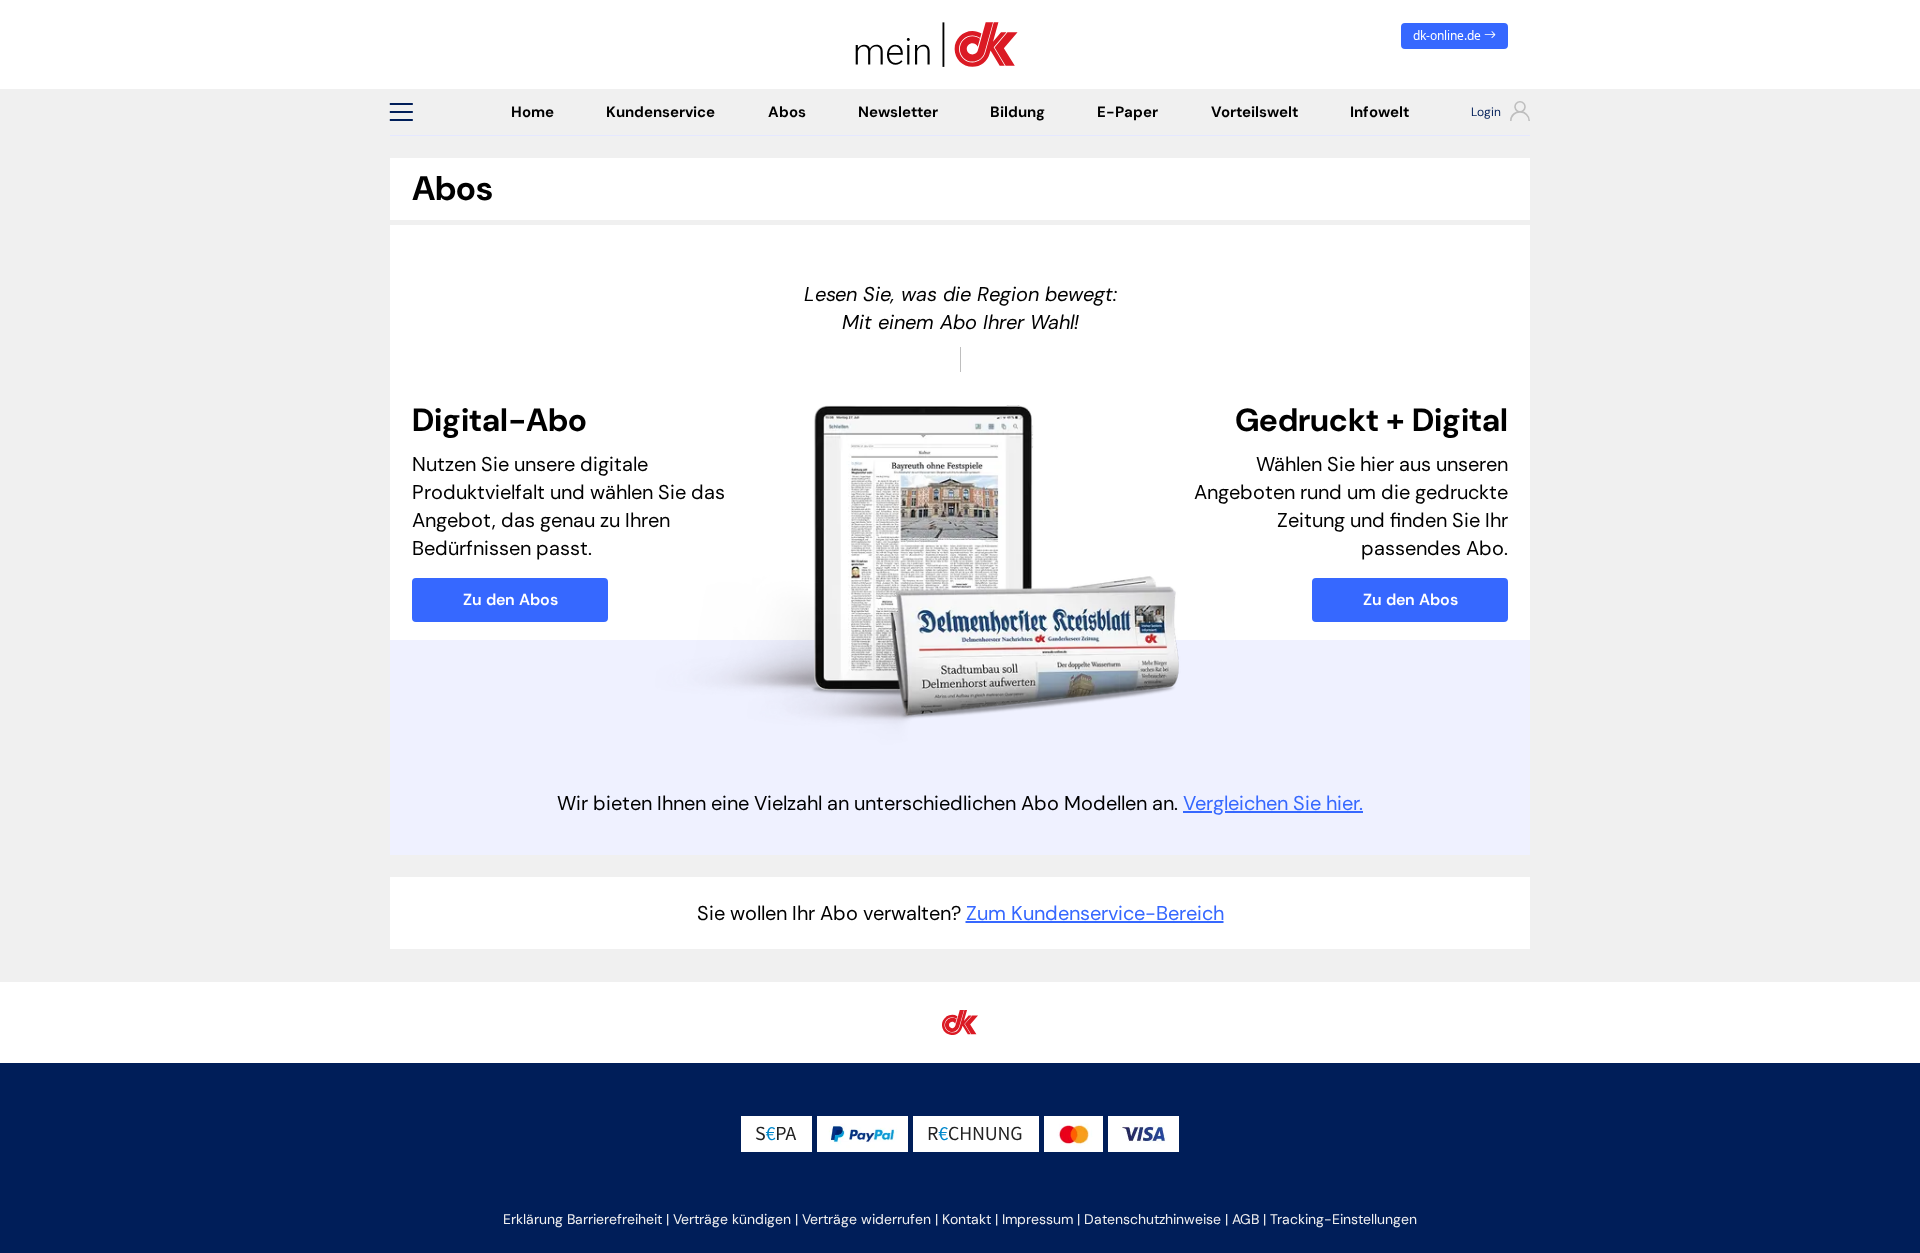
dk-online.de (1448, 35)
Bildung (1017, 112)
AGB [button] (1245, 1219)
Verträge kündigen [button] (732, 1219)
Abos (787, 112)
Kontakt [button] (966, 1219)
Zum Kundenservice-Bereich (1095, 913)
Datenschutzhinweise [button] (1152, 1219)
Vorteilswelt (1254, 112)
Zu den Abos (510, 599)
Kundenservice (660, 112)
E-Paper (1127, 112)
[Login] (1482, 114)
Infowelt (1379, 112)
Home (532, 112)
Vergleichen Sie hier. (1273, 803)
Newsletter (898, 112)
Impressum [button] (1037, 1219)
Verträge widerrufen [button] (866, 1219)
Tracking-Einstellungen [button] (1343, 1219)
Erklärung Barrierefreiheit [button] (582, 1219)
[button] (401, 112)
